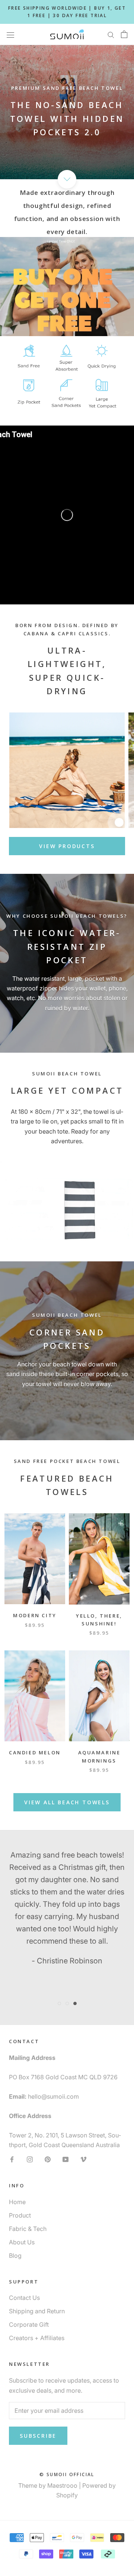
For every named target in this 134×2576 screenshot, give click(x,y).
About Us (22, 2242)
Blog (15, 2256)
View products (67, 846)
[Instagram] (30, 2159)
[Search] (111, 34)
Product (20, 2215)
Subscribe (38, 2436)
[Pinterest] (48, 2159)
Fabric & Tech (28, 2229)
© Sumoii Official (67, 2474)
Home (17, 2202)
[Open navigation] (10, 34)
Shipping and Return (37, 2311)
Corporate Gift (29, 2324)
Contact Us (24, 2298)
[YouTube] (66, 2159)
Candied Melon (35, 1752)
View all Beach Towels (67, 1802)
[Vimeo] (83, 2159)
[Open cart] (124, 34)
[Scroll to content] (67, 179)
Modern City (35, 1615)
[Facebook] (12, 2159)
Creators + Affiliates (37, 2338)
